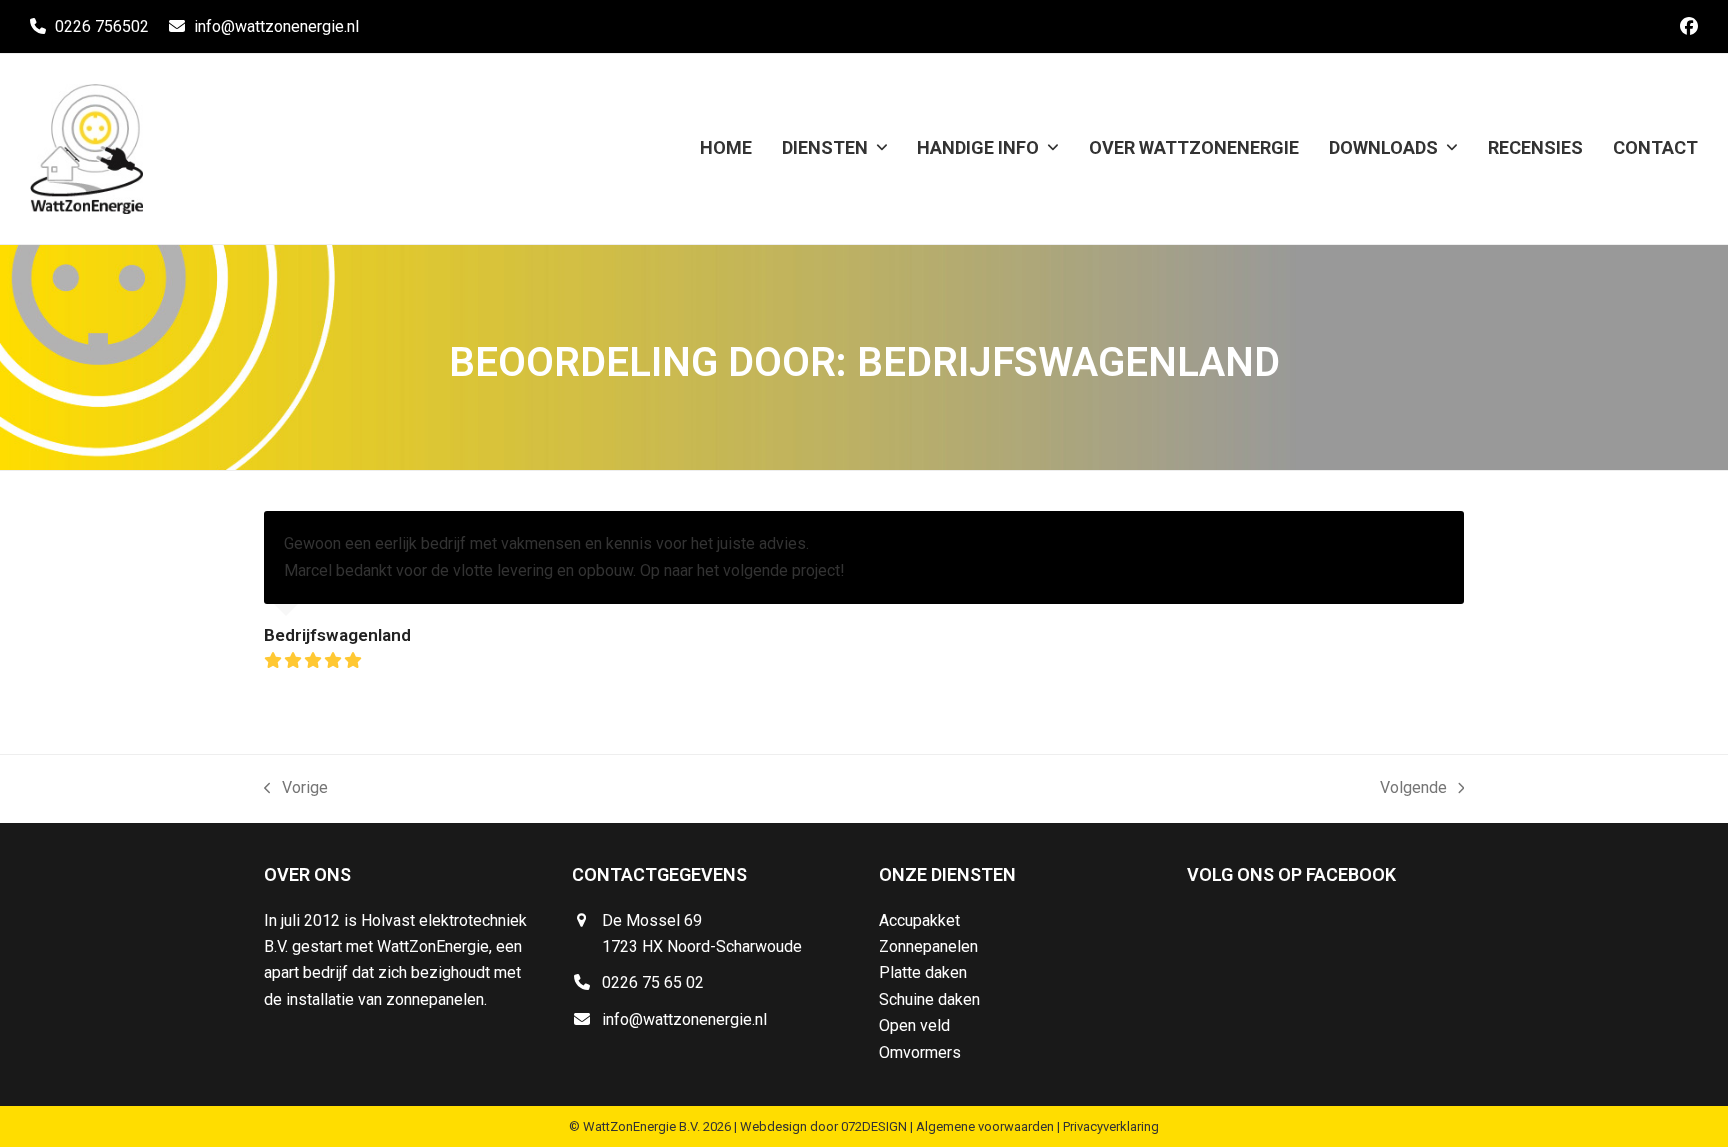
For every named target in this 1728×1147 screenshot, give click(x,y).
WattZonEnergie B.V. (641, 1126)
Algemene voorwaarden (985, 1126)
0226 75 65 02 (653, 982)
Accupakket (919, 920)
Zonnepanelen (928, 946)
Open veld (914, 1025)
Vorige (296, 789)
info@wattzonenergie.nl (276, 26)
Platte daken (923, 972)
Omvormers (920, 1052)
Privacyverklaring (1111, 1126)
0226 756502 (102, 26)
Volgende (1413, 789)
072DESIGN (874, 1126)
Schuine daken (929, 999)
